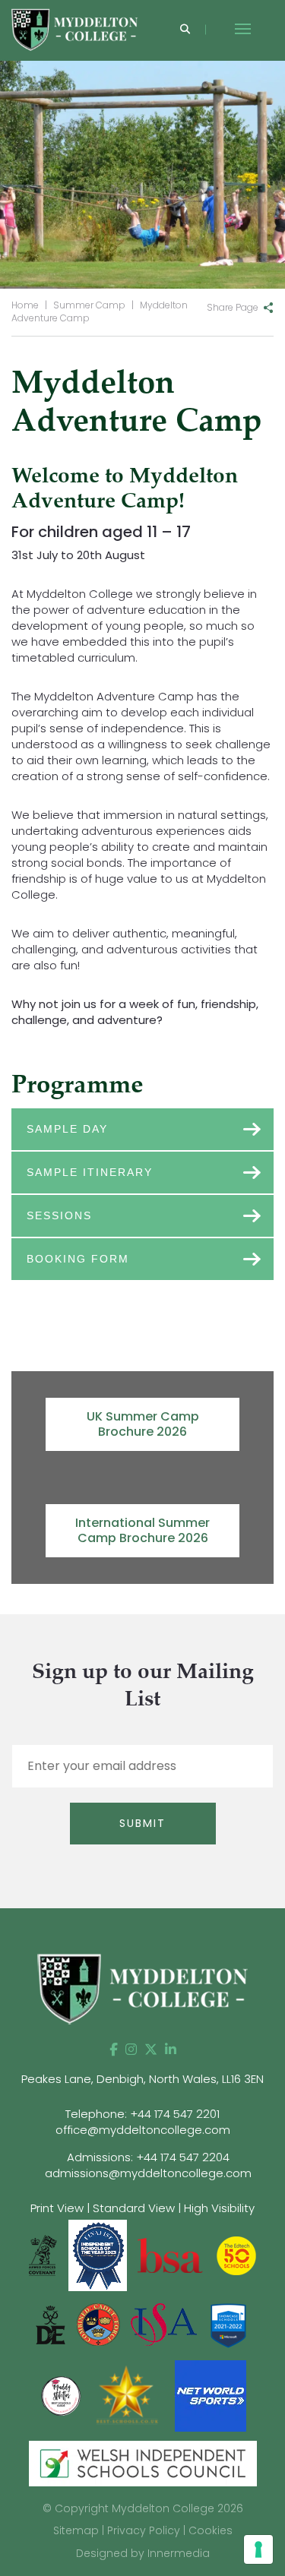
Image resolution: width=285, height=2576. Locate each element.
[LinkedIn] (171, 2050)
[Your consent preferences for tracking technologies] (258, 2549)
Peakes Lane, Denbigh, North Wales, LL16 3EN (142, 2079)
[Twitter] (151, 2050)
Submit (142, 1823)
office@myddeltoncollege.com (143, 2130)
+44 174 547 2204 (183, 2157)
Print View (57, 2208)
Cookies (211, 2530)
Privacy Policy (144, 2530)
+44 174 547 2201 (175, 2114)
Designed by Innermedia (143, 2553)
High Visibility (219, 2208)
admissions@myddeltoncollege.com (148, 2173)
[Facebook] (114, 2050)
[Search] (185, 30)
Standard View (134, 2208)
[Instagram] (131, 2050)
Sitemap (76, 2530)
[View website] (62, 2395)
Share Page (233, 307)
